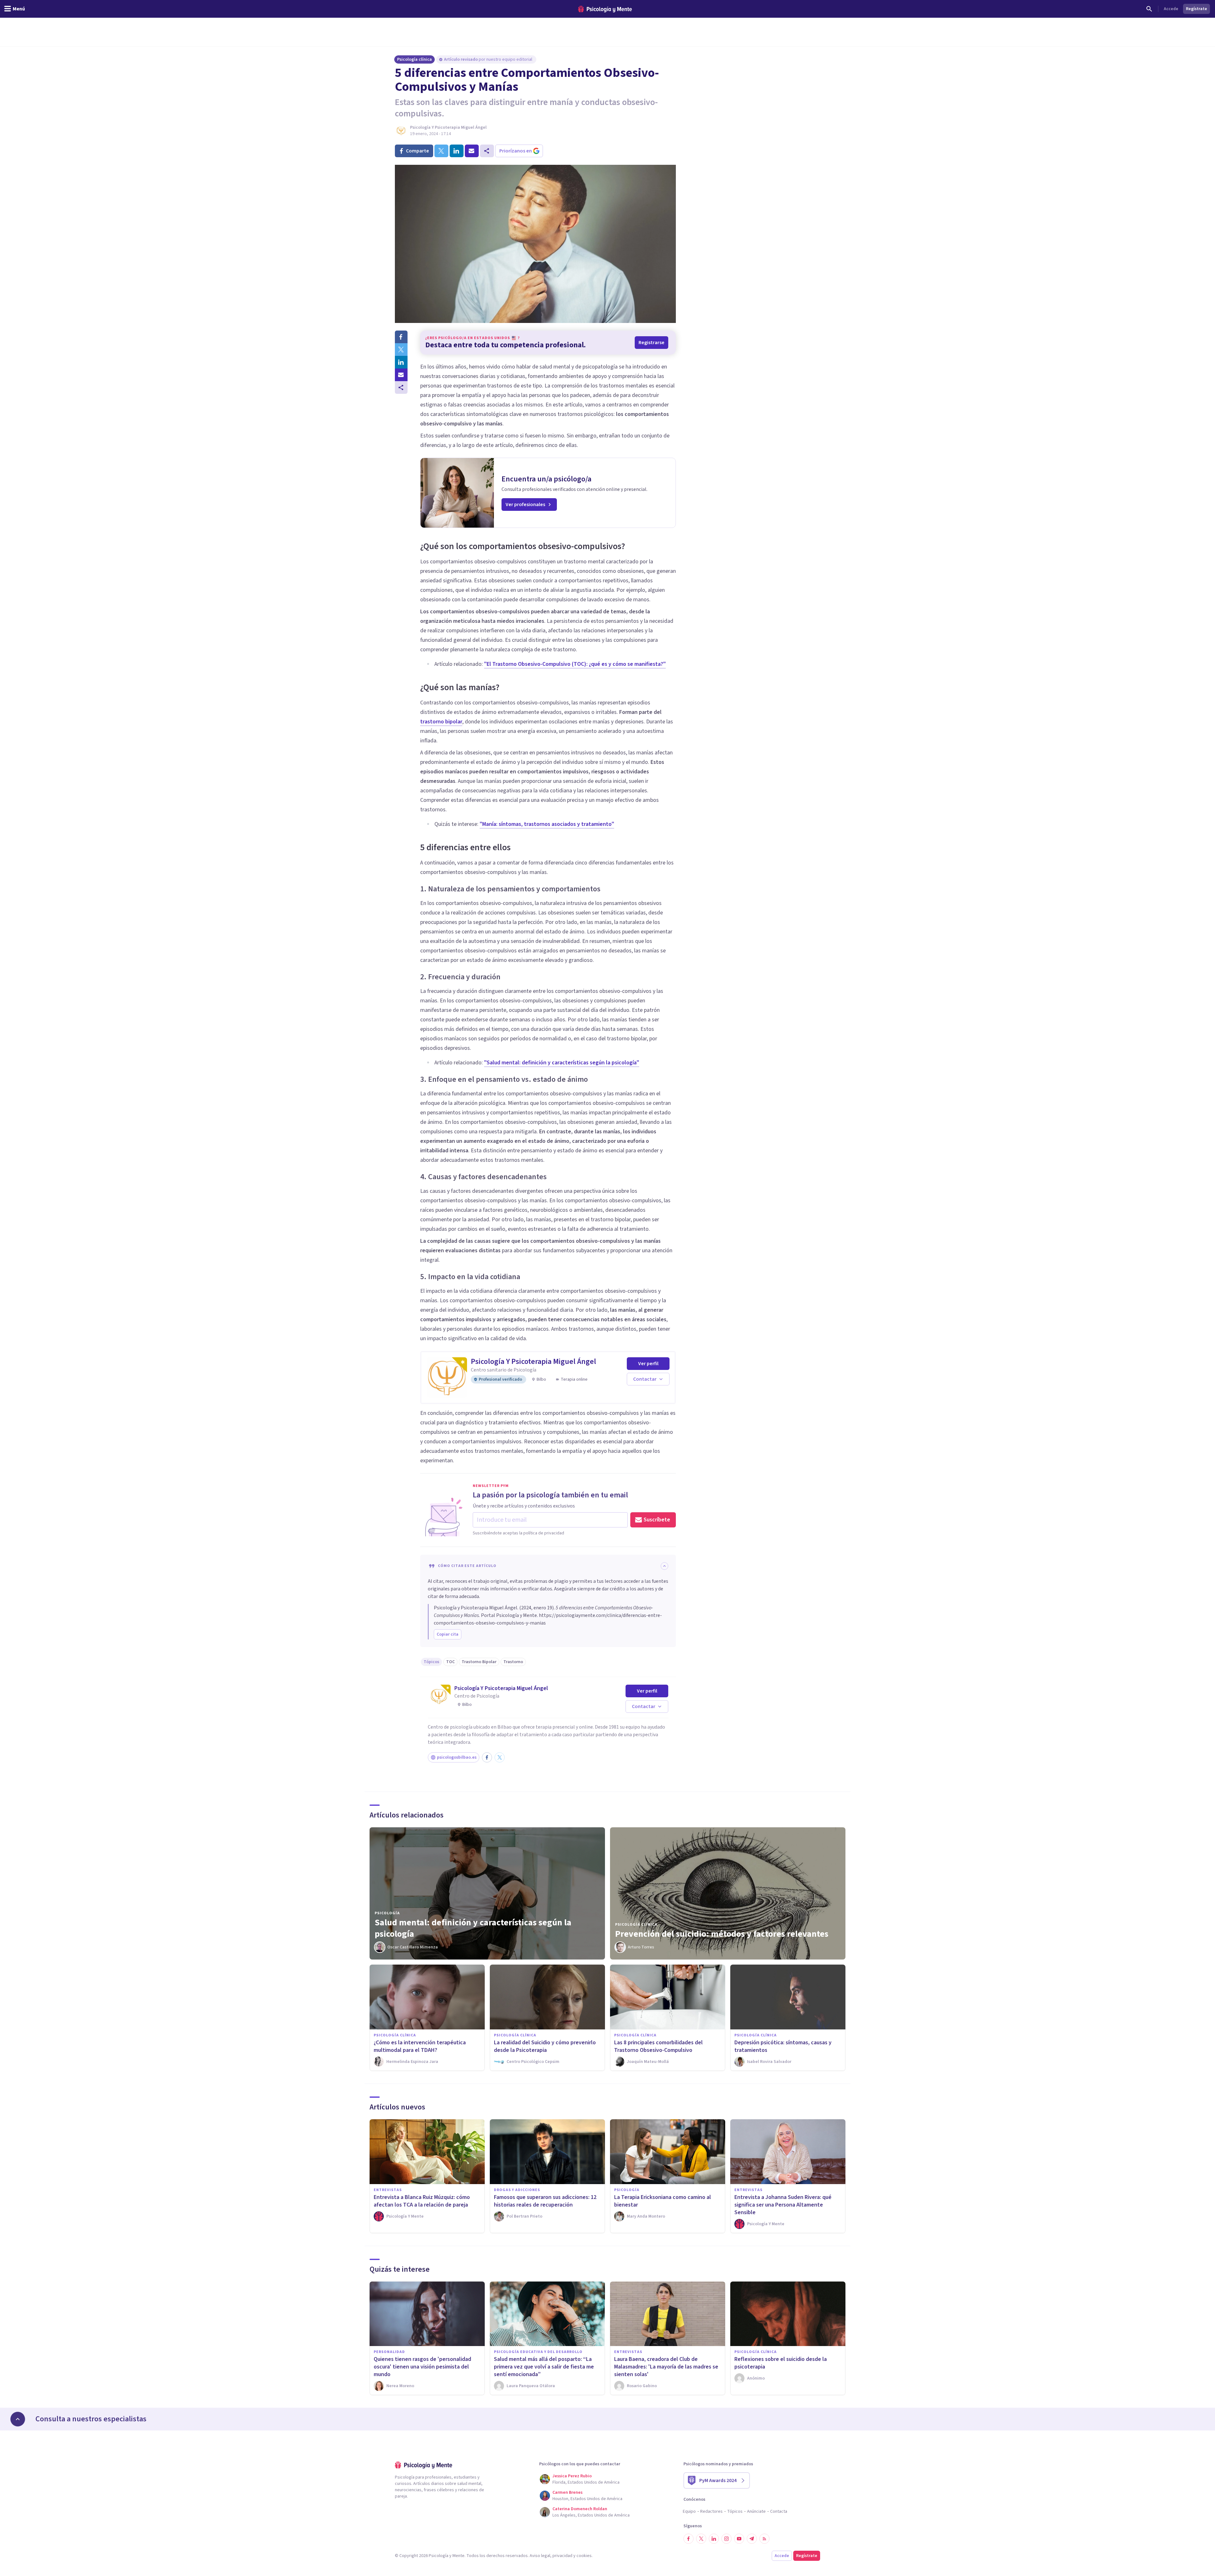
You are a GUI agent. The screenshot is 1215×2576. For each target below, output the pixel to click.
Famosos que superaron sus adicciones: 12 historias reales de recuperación (545, 2201)
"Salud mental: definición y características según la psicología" (562, 1063)
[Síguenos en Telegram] (752, 2539)
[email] (472, 151)
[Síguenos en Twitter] (701, 2539)
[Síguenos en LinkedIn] (714, 2539)
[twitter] (441, 151)
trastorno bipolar (441, 722)
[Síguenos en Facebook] (688, 2539)
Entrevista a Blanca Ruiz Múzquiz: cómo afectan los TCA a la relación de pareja (422, 2201)
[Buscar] (1149, 9)
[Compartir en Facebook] (401, 337)
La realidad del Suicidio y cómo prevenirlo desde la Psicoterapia (545, 2046)
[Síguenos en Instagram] (726, 2539)
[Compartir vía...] (401, 387)
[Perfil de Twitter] (500, 1757)
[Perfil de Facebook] (487, 1757)
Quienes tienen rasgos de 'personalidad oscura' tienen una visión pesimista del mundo (422, 2367)
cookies (584, 2556)
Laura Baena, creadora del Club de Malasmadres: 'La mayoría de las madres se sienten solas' (666, 2367)
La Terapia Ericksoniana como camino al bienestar (663, 2201)
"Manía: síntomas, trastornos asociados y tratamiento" (547, 824)
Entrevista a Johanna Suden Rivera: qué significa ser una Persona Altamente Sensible (783, 2205)
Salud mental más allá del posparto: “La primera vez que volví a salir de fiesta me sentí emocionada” (544, 2367)
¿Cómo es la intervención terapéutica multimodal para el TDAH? (420, 2046)
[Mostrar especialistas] (18, 2419)
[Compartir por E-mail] (401, 375)
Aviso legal (540, 2556)
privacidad (562, 2556)
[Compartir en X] (401, 350)
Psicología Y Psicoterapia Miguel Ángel (448, 127)
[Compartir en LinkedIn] (401, 362)
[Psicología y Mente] (605, 9)
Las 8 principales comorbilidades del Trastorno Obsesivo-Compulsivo (658, 2046)
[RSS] (764, 2539)
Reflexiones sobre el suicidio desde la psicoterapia (781, 2363)
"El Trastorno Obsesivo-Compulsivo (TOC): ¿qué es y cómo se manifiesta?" (575, 664)
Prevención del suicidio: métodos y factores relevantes (722, 1934)
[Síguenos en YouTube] (739, 2539)
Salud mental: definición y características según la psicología (473, 1928)
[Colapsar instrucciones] (664, 1566)
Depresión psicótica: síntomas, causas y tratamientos (783, 2046)
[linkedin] (457, 151)
